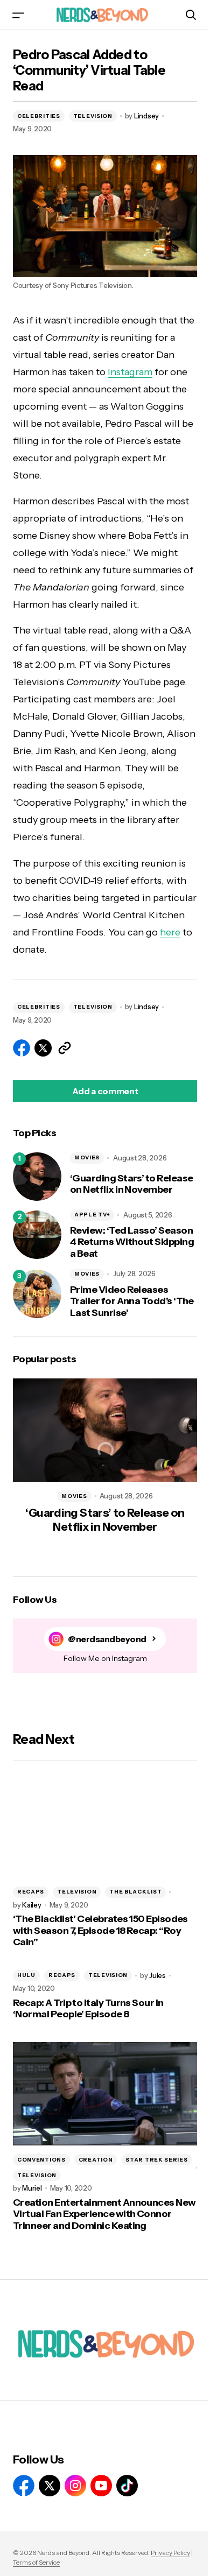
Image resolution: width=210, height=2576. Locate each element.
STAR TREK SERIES (156, 2160)
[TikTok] (127, 2486)
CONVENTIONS (41, 2160)
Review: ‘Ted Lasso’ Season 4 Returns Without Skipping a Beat (132, 1242)
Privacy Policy (170, 2553)
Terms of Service (36, 2562)
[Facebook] (24, 2486)
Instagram (130, 372)
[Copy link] (65, 1048)
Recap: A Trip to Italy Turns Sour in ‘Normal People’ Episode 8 (88, 2009)
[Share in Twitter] (43, 1048)
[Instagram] (75, 2486)
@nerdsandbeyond (107, 1639)
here (170, 932)
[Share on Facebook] (22, 1048)
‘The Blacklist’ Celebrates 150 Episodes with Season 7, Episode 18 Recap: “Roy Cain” (100, 1931)
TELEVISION (93, 116)
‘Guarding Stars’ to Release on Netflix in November (131, 1184)
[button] (18, 15)
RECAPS (31, 1892)
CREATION (96, 2160)
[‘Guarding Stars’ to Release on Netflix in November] (37, 1177)
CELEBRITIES (39, 116)
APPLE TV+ (92, 1215)
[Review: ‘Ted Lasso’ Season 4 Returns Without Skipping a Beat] (37, 1235)
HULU (26, 1975)
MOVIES (87, 1157)
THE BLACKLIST (135, 1892)
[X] (50, 2486)
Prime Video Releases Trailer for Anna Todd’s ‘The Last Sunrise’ (132, 1301)
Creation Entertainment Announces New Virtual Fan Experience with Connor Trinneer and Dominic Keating (104, 2214)
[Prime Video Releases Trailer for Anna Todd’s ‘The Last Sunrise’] (37, 1294)
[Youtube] (101, 2486)
